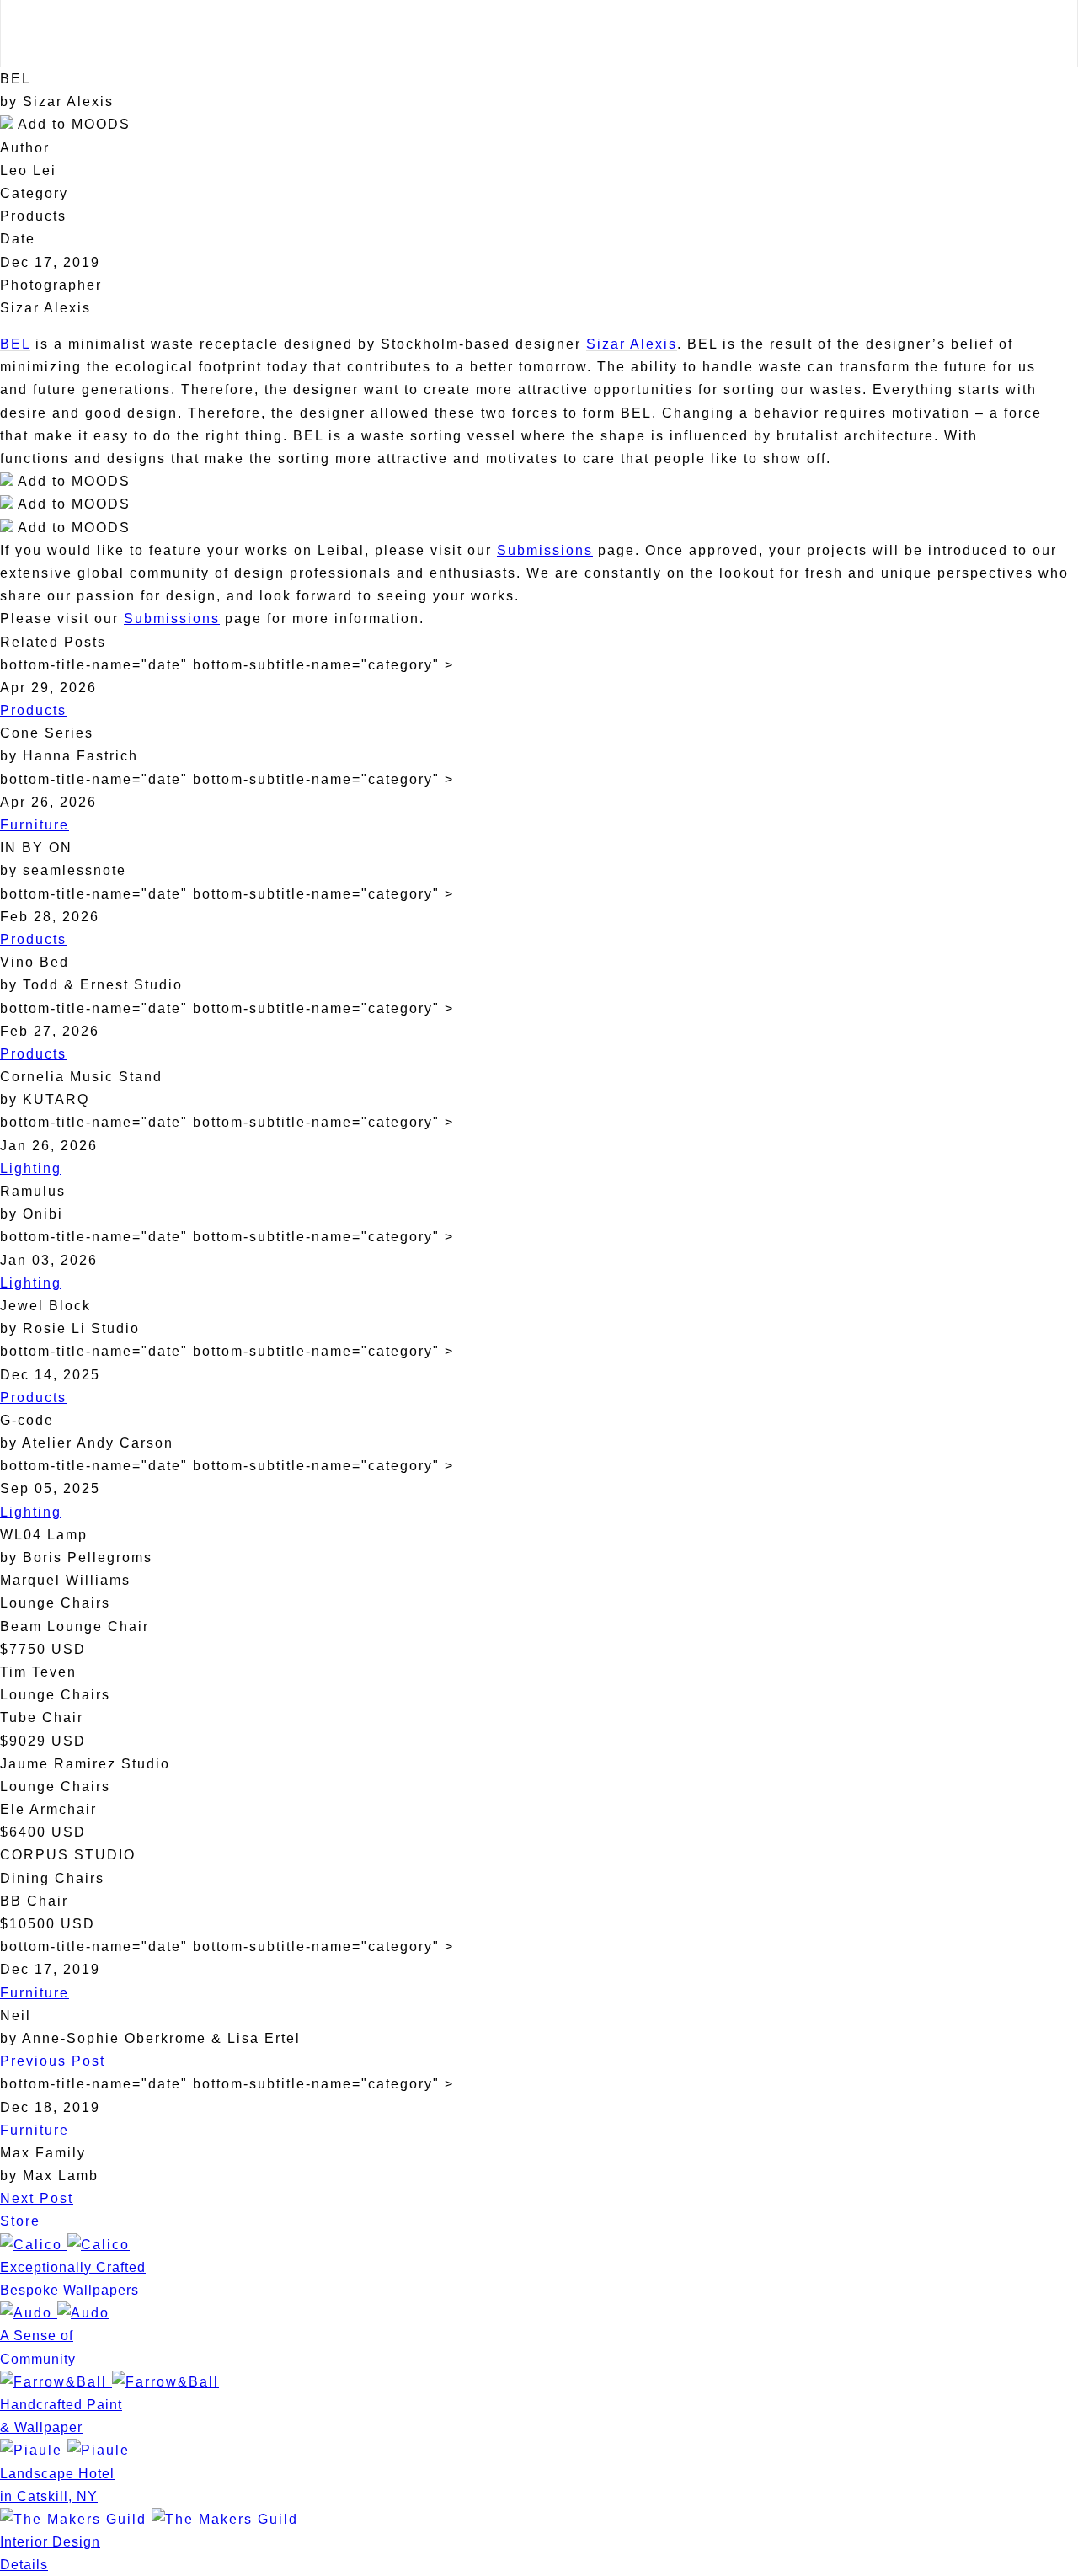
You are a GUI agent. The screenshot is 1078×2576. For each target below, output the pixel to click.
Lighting (31, 1168)
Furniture (35, 825)
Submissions (545, 550)
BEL (15, 344)
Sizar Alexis (632, 344)
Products (33, 710)
